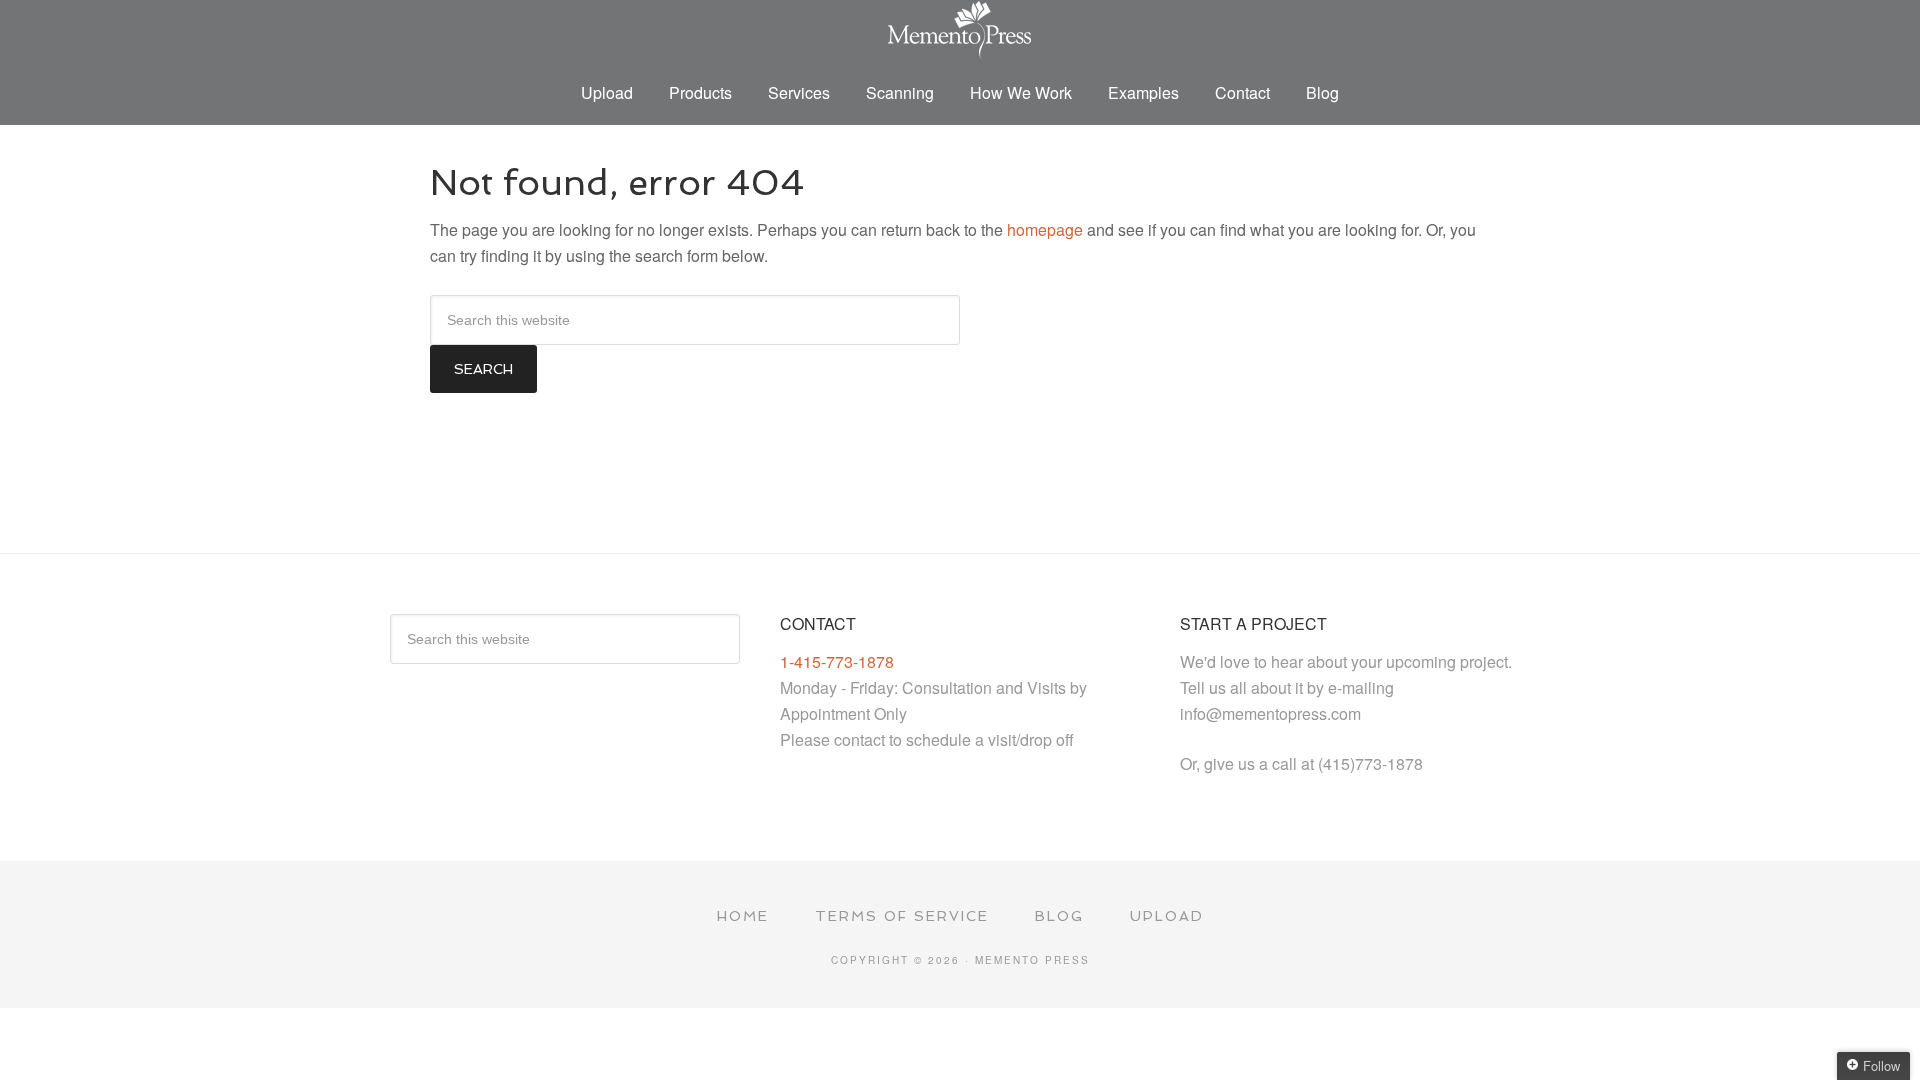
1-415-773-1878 (837, 661)
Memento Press (960, 30)
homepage (1045, 229)
